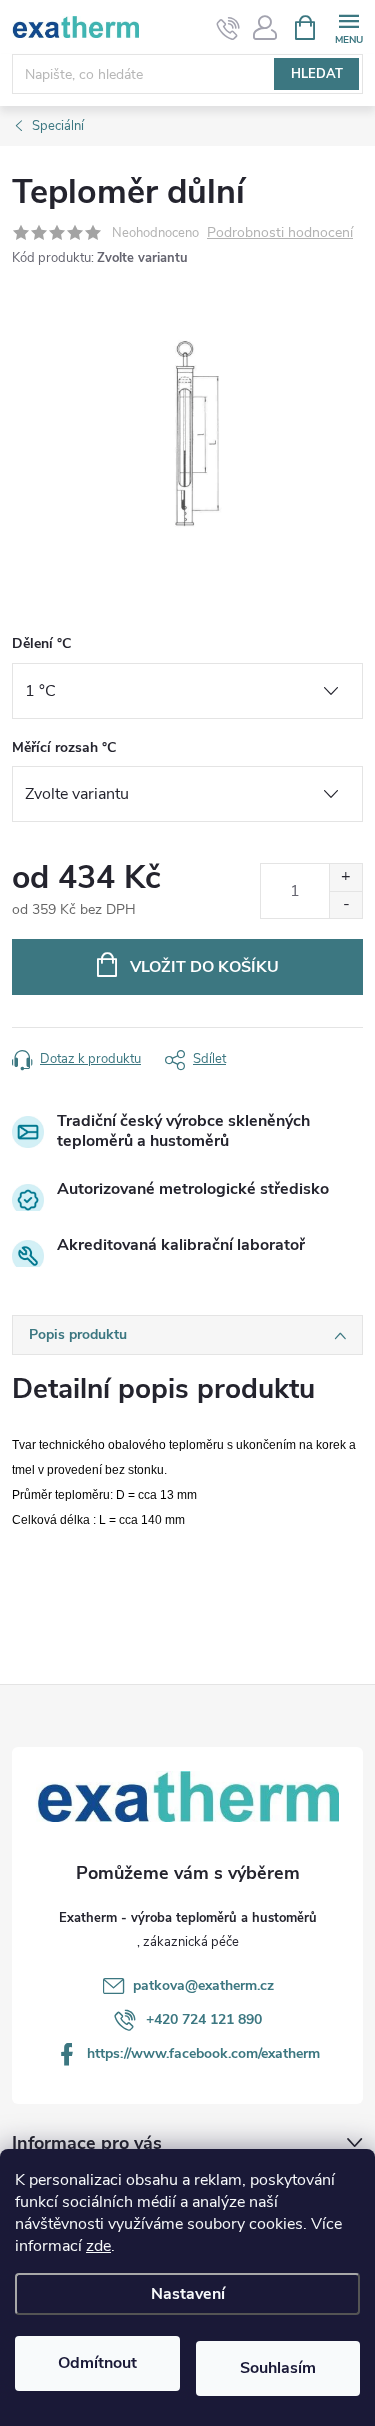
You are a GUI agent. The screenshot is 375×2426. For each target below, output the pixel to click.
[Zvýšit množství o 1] (345, 877)
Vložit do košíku (204, 967)
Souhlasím (278, 2368)
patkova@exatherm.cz (203, 1985)
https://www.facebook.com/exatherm (203, 2053)
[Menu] (348, 26)
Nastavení (188, 2294)
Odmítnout (97, 2363)
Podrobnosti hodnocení (280, 233)
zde (98, 2246)
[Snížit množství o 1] (345, 904)
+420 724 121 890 (204, 2019)
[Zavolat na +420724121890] (228, 28)
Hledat (317, 74)
